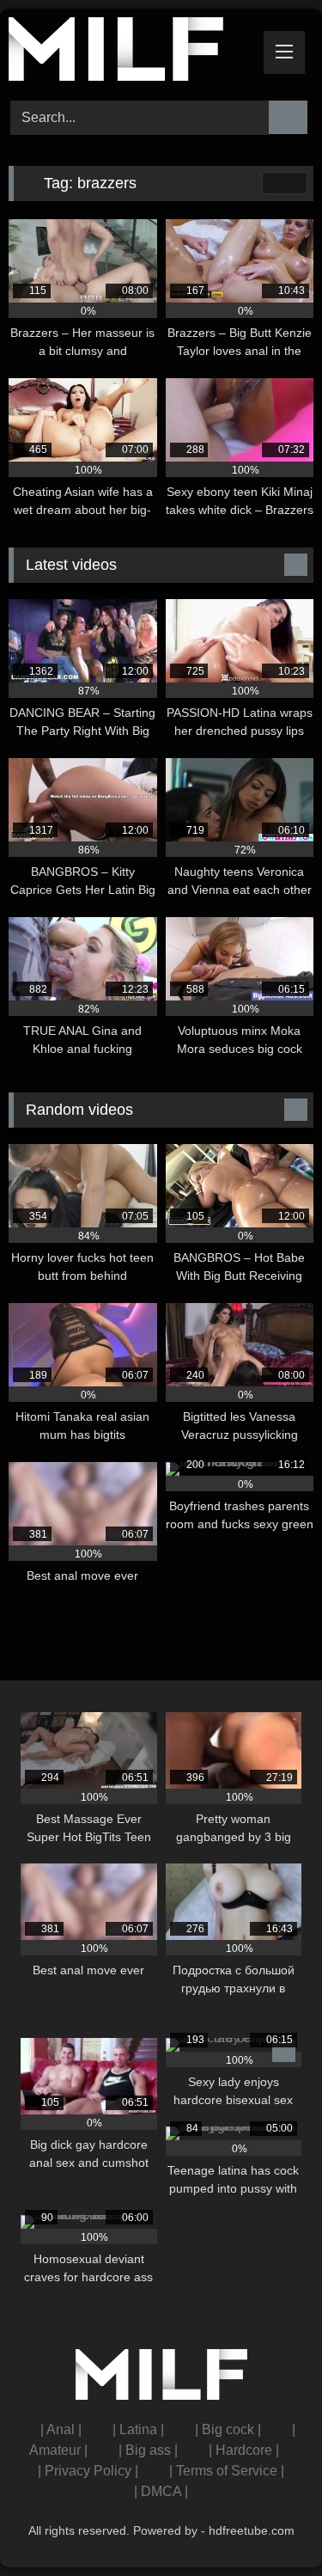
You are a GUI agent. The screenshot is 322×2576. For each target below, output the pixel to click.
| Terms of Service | (227, 2471)
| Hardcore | (244, 2450)
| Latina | (138, 2429)
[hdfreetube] (132, 52)
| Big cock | (228, 2429)
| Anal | (61, 2429)
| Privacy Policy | (88, 2471)
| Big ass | (148, 2450)
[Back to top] (270, 2525)
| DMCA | (161, 2491)
